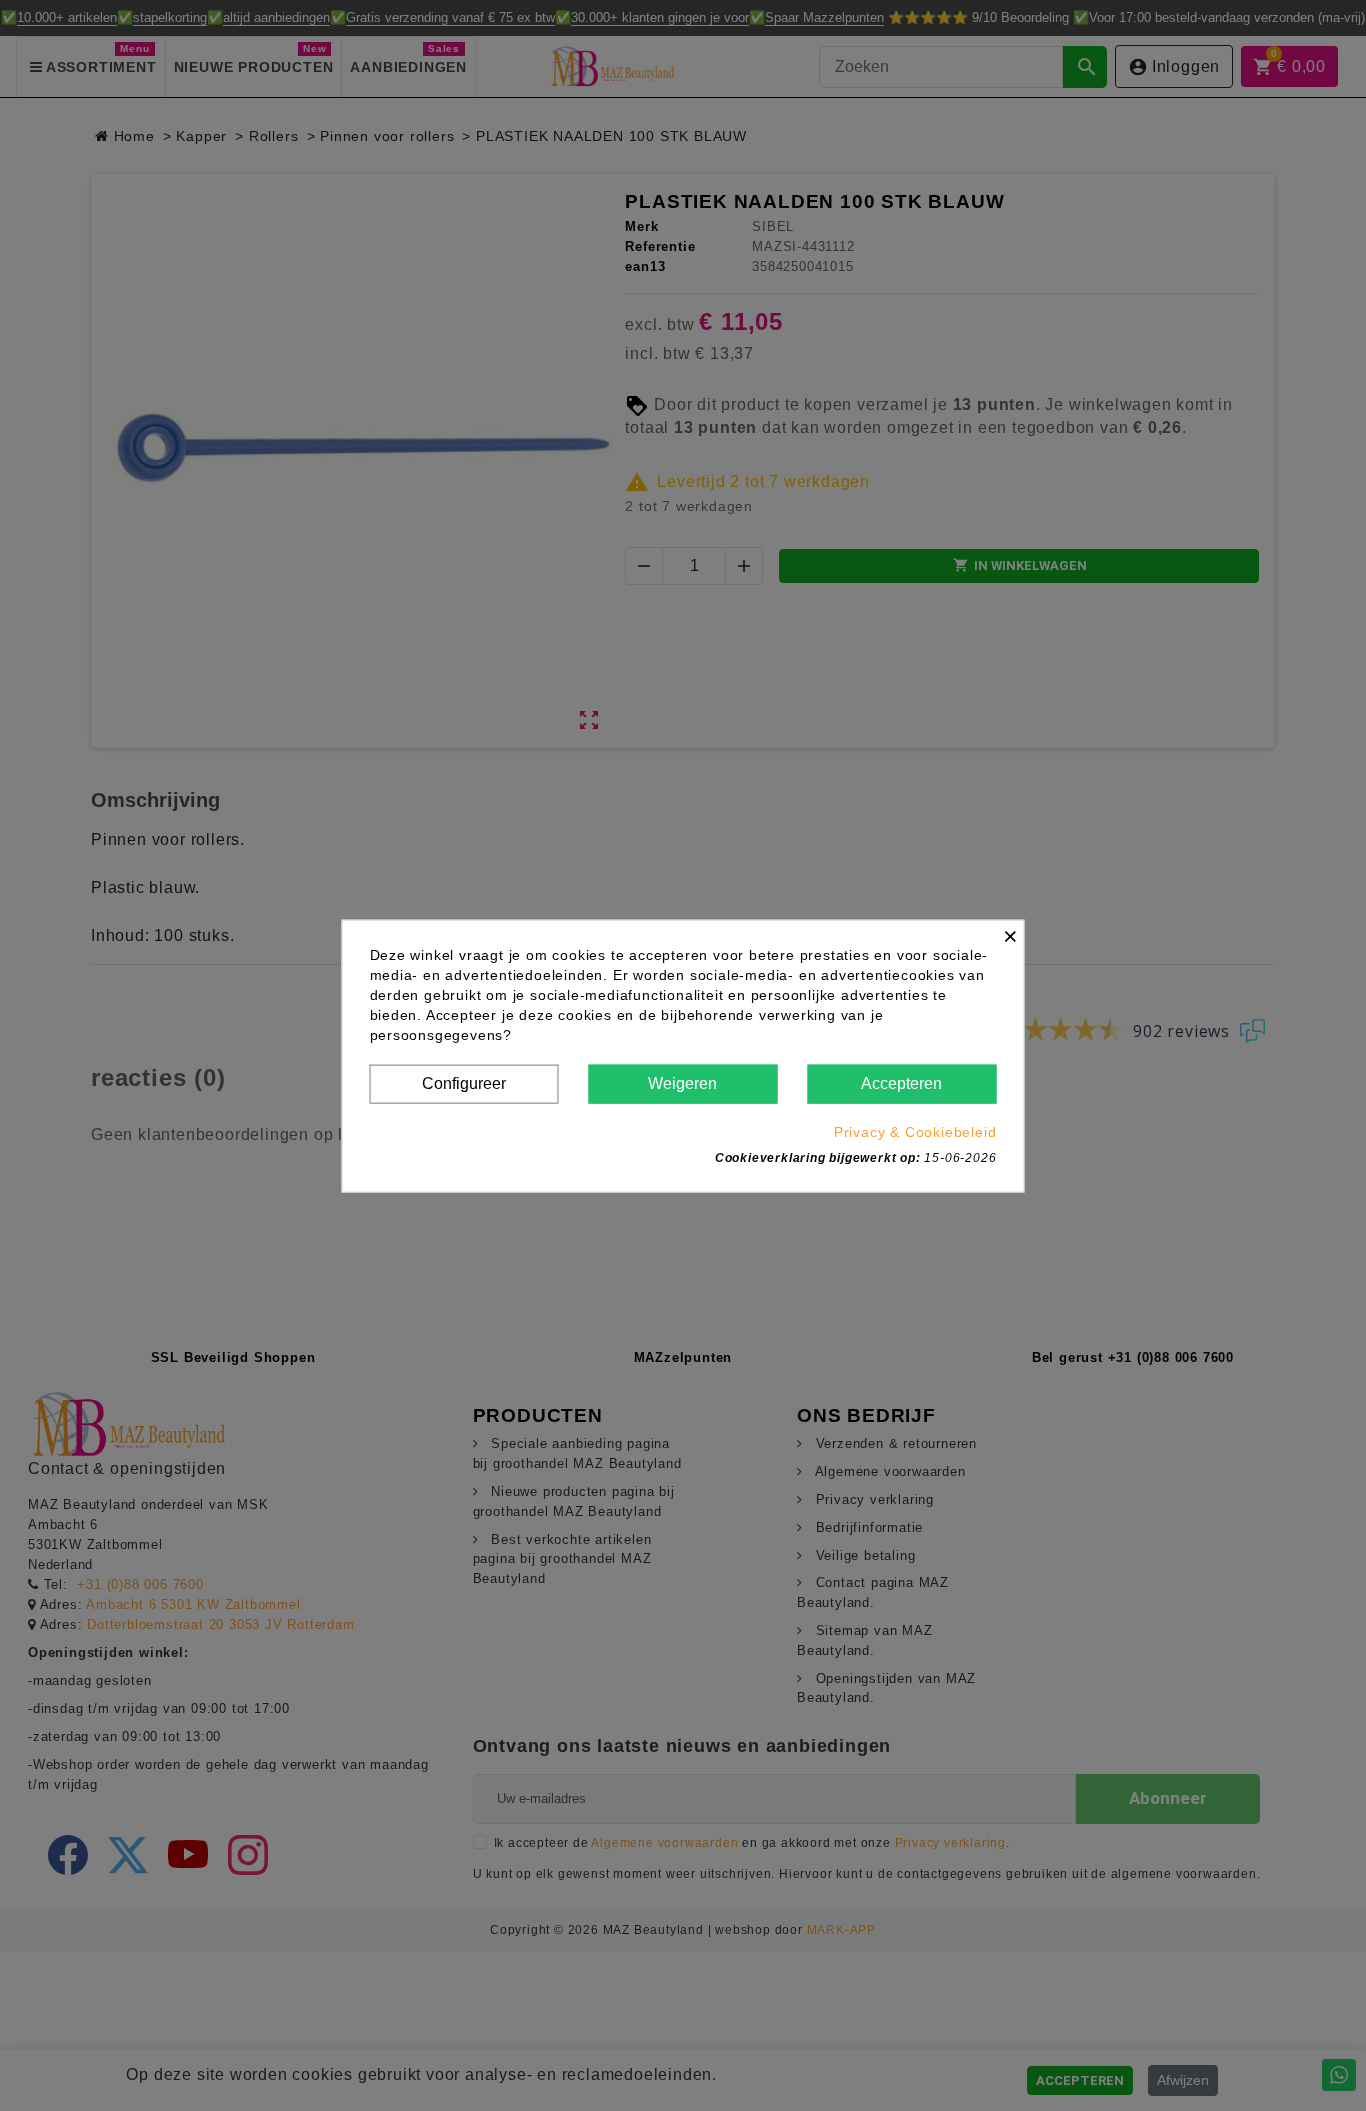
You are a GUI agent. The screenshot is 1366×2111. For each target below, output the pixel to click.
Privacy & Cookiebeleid (915, 1131)
